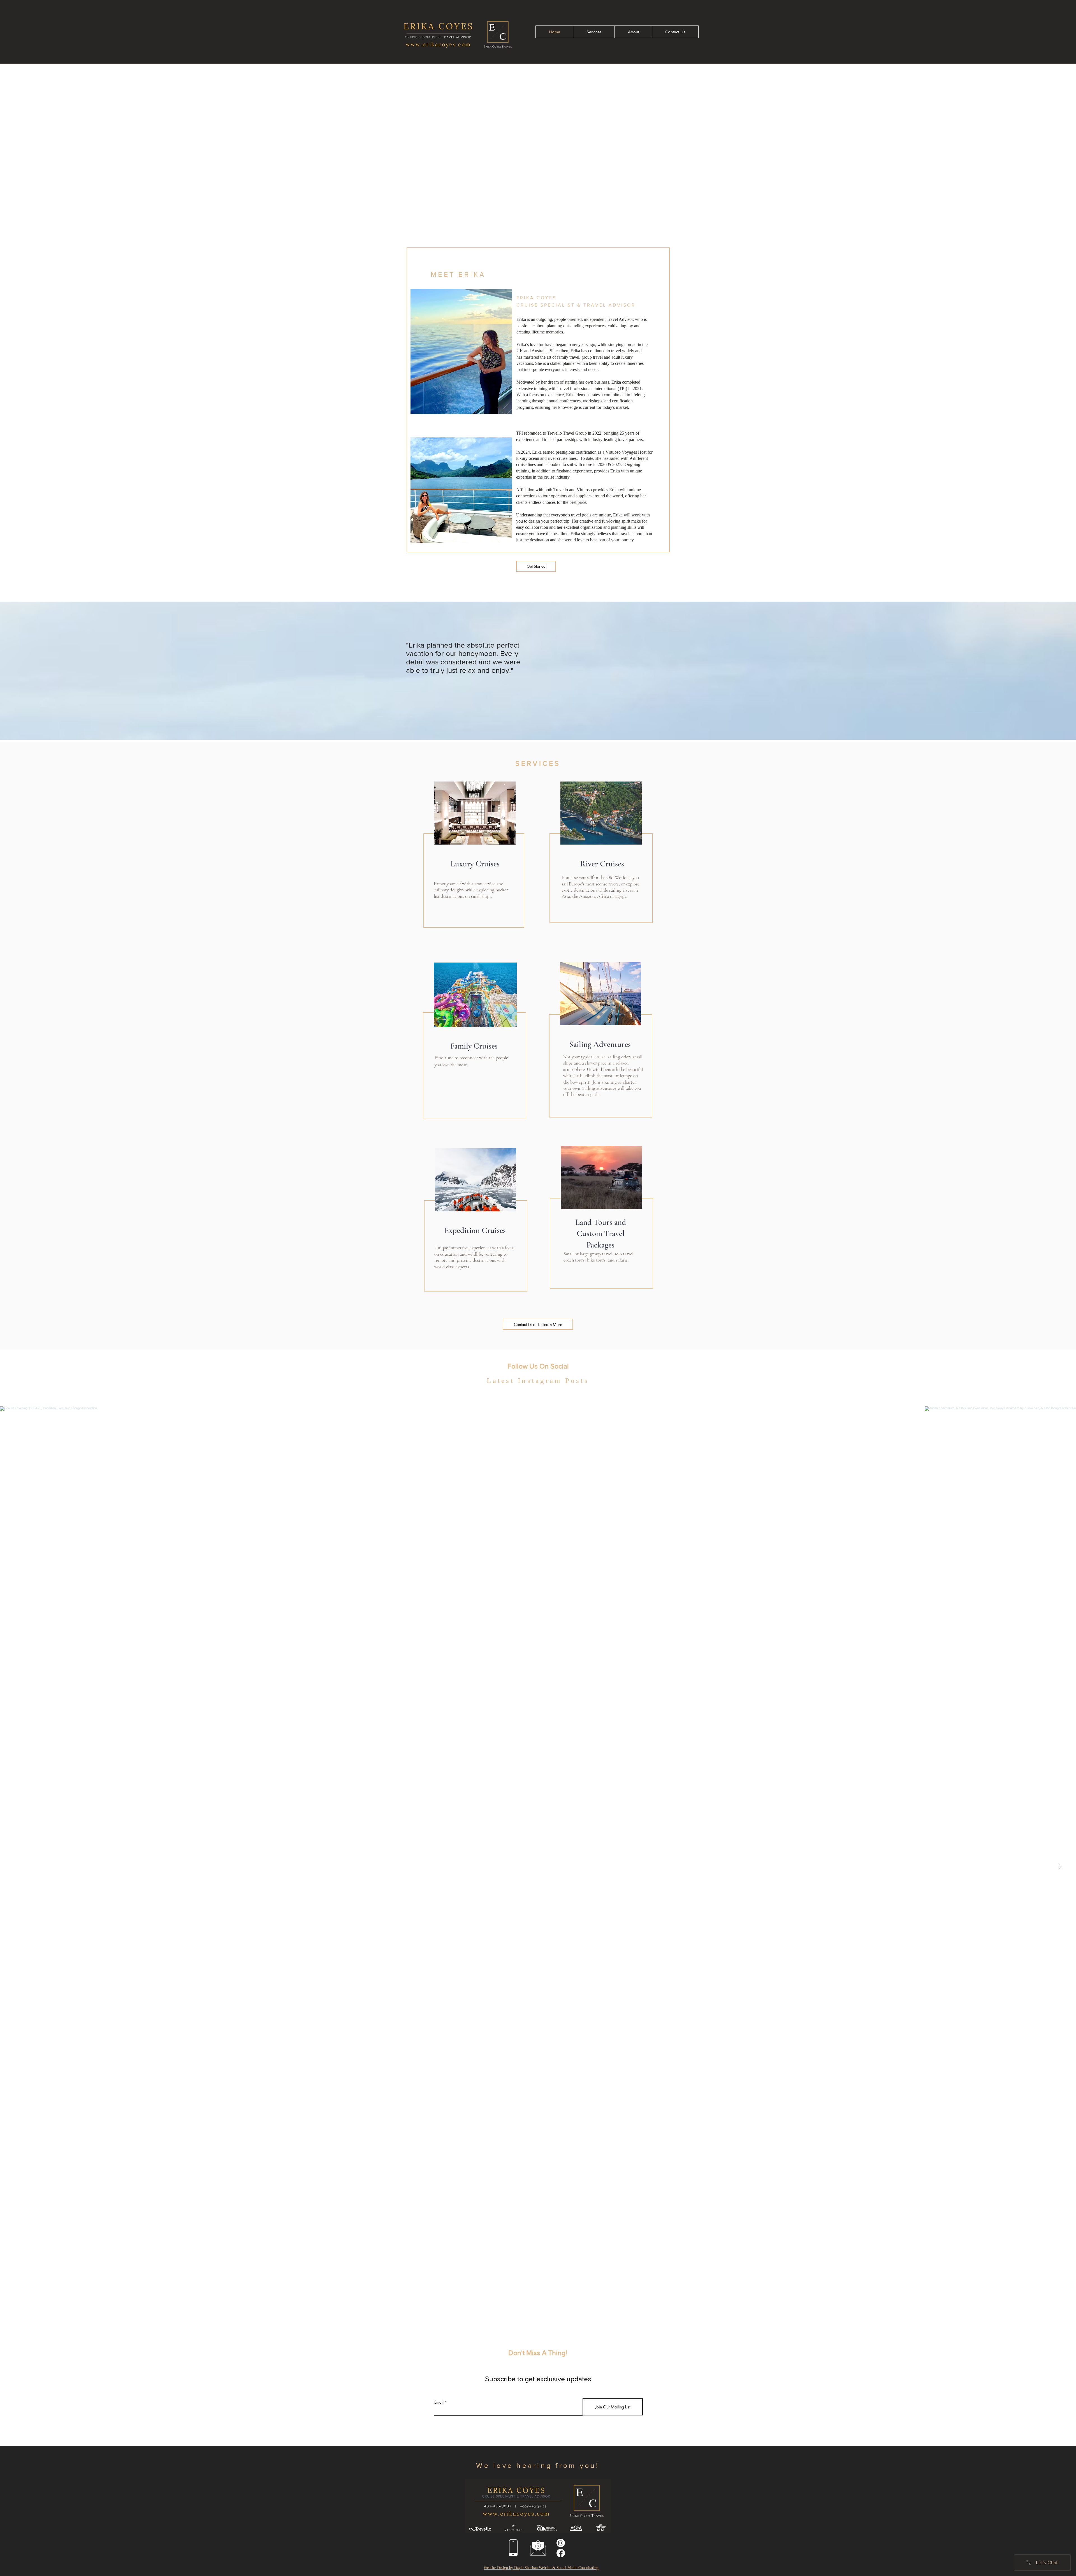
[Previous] (32, 143)
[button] (538, 2465)
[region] (474, 862)
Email (439, 2402)
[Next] (1044, 143)
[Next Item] (1060, 1867)
